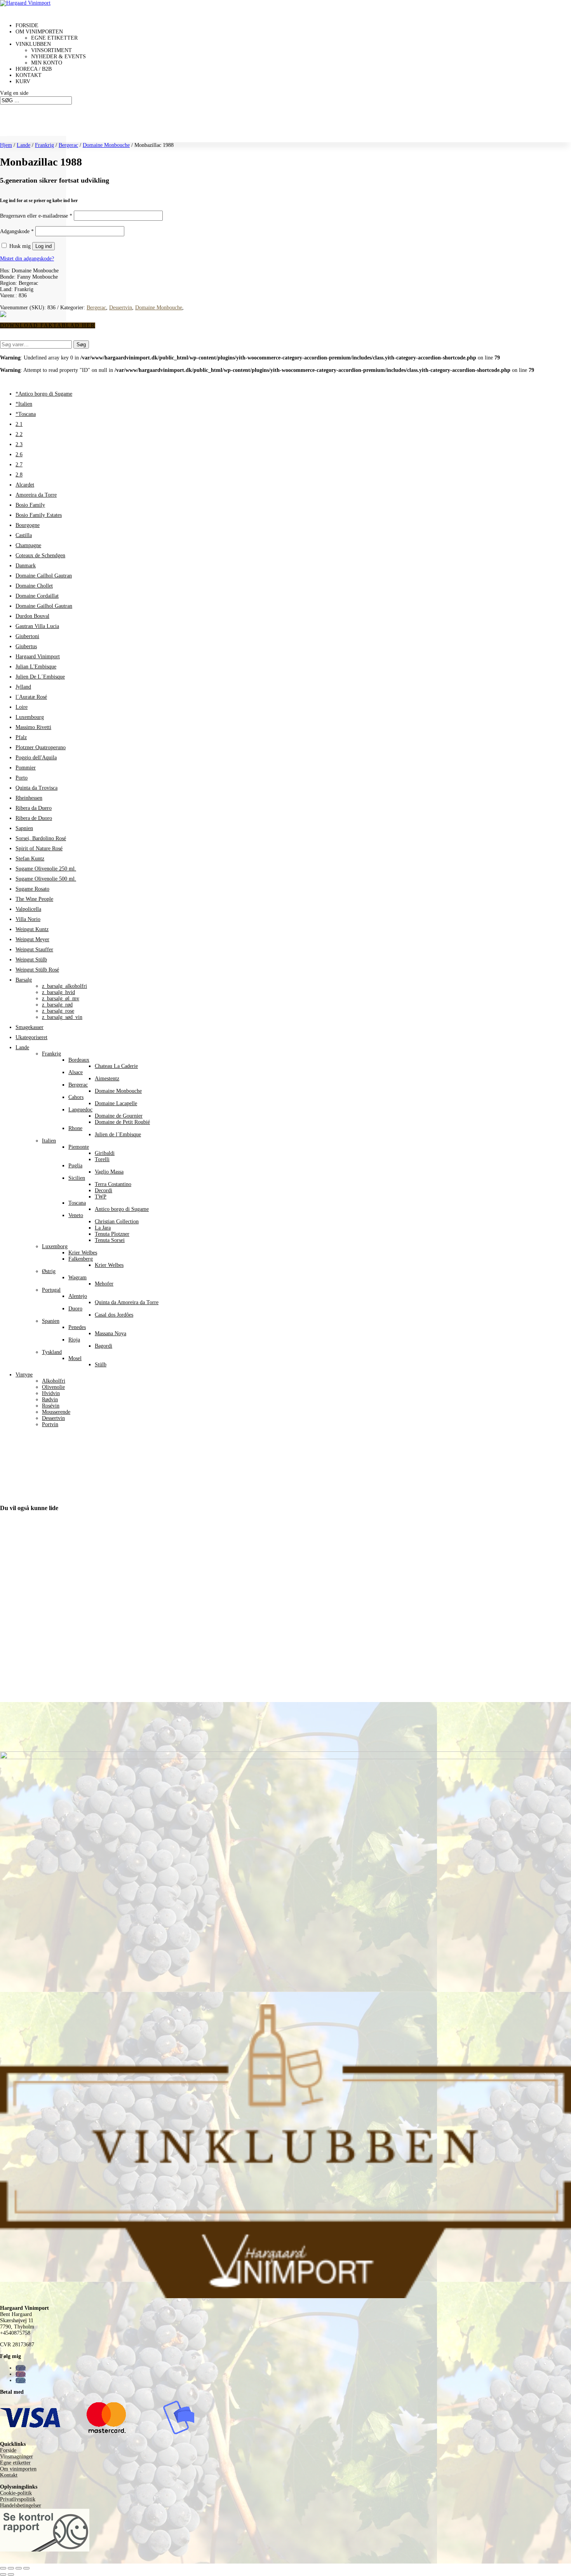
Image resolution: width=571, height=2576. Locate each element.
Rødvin (50, 1400)
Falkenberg (81, 1259)
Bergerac (68, 145)
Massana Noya (111, 1333)
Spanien (51, 1321)
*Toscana (26, 414)
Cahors (76, 1097)
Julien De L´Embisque (40, 677)
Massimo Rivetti (33, 727)
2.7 (19, 465)
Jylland (23, 687)
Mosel (75, 1358)
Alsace (76, 1072)
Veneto (76, 1215)
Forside (8, 2450)
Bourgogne (28, 525)
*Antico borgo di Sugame (44, 394)
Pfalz (21, 737)
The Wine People (34, 899)
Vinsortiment (51, 50)
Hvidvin (51, 1393)
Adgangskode (17, 231)
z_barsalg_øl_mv (61, 998)
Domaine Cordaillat (37, 596)
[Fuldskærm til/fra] (11, 2568)
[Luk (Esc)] (26, 2568)
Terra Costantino (113, 1184)
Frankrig (44, 145)
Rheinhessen (29, 798)
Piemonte (79, 1147)
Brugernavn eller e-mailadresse (36, 216)
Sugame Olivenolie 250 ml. (46, 869)
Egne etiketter (54, 38)
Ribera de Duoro (34, 818)
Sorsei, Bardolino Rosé (41, 838)
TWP (101, 1197)
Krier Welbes (83, 1253)
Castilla (24, 535)
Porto (22, 778)
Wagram (77, 1278)
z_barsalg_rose (58, 1011)
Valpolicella (28, 909)
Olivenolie (53, 1387)
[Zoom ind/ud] (3, 2568)
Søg (81, 344)
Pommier (26, 768)
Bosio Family (30, 505)
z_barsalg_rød (57, 1005)
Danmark (26, 566)
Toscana (77, 1203)
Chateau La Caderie (116, 1066)
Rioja (74, 1340)
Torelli (102, 1159)
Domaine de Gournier (119, 1116)
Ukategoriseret (31, 1037)
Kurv (23, 81)
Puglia (75, 1166)
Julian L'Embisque (36, 667)
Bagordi (104, 1346)
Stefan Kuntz (30, 859)
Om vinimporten (18, 2469)
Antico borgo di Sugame (122, 1209)
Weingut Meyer (32, 939)
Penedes (77, 1327)
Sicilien (77, 1178)
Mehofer (104, 1284)
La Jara (103, 1228)
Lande (24, 145)
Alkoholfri (54, 1381)
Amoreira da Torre (36, 495)
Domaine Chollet (34, 586)
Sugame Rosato (32, 889)
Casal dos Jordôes (114, 1315)
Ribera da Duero (34, 808)
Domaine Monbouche (106, 145)
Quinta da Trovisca (37, 788)
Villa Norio (28, 919)
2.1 (19, 424)
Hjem (6, 145)
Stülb (101, 1365)
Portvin (50, 1424)
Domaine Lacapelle (116, 1103)
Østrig (49, 1271)
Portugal (51, 1290)
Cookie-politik (16, 2493)
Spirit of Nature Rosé (39, 848)
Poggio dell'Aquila (36, 758)
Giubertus (26, 646)
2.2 (19, 434)
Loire (22, 707)
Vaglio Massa (109, 1172)
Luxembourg (30, 717)
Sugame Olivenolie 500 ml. (46, 879)
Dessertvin (121, 308)
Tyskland (52, 1352)
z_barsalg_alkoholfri (64, 986)
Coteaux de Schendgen (40, 555)
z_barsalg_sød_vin (62, 1017)
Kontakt (9, 2475)
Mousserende (56, 1412)
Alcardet (25, 485)
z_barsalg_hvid (58, 992)
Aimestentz (107, 1079)
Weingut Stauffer (34, 950)
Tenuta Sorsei (110, 1240)
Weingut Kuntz (32, 929)
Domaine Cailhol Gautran (44, 576)
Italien (49, 1141)
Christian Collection (117, 1222)
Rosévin (51, 1406)
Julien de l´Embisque (118, 1135)
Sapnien (24, 828)
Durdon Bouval (32, 616)
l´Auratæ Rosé (31, 697)
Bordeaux (79, 1060)
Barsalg (24, 980)
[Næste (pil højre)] (11, 2574)
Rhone (75, 1128)
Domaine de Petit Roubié (122, 1122)
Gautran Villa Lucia (37, 626)
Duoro (75, 1309)
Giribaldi (105, 1153)
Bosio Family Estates (39, 515)
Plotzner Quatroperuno (41, 747)
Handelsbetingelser (21, 2505)
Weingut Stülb (31, 960)
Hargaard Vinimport (38, 657)
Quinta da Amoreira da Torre (127, 1302)
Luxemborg (55, 1246)
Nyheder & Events (58, 57)
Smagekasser (30, 1027)
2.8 (19, 475)
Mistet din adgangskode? (27, 259)
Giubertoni (27, 636)
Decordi (104, 1190)
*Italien (24, 404)
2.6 (19, 454)
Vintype (24, 1375)
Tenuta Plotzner (112, 1234)
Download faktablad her (48, 325)
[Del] (19, 2568)
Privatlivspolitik (18, 2499)
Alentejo (78, 1296)
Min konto (47, 63)
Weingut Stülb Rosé (37, 970)
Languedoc (80, 1110)
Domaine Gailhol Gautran (44, 606)
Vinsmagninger (17, 2457)
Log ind (44, 246)
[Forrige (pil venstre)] (3, 2574)
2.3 (19, 444)
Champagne (28, 545)
